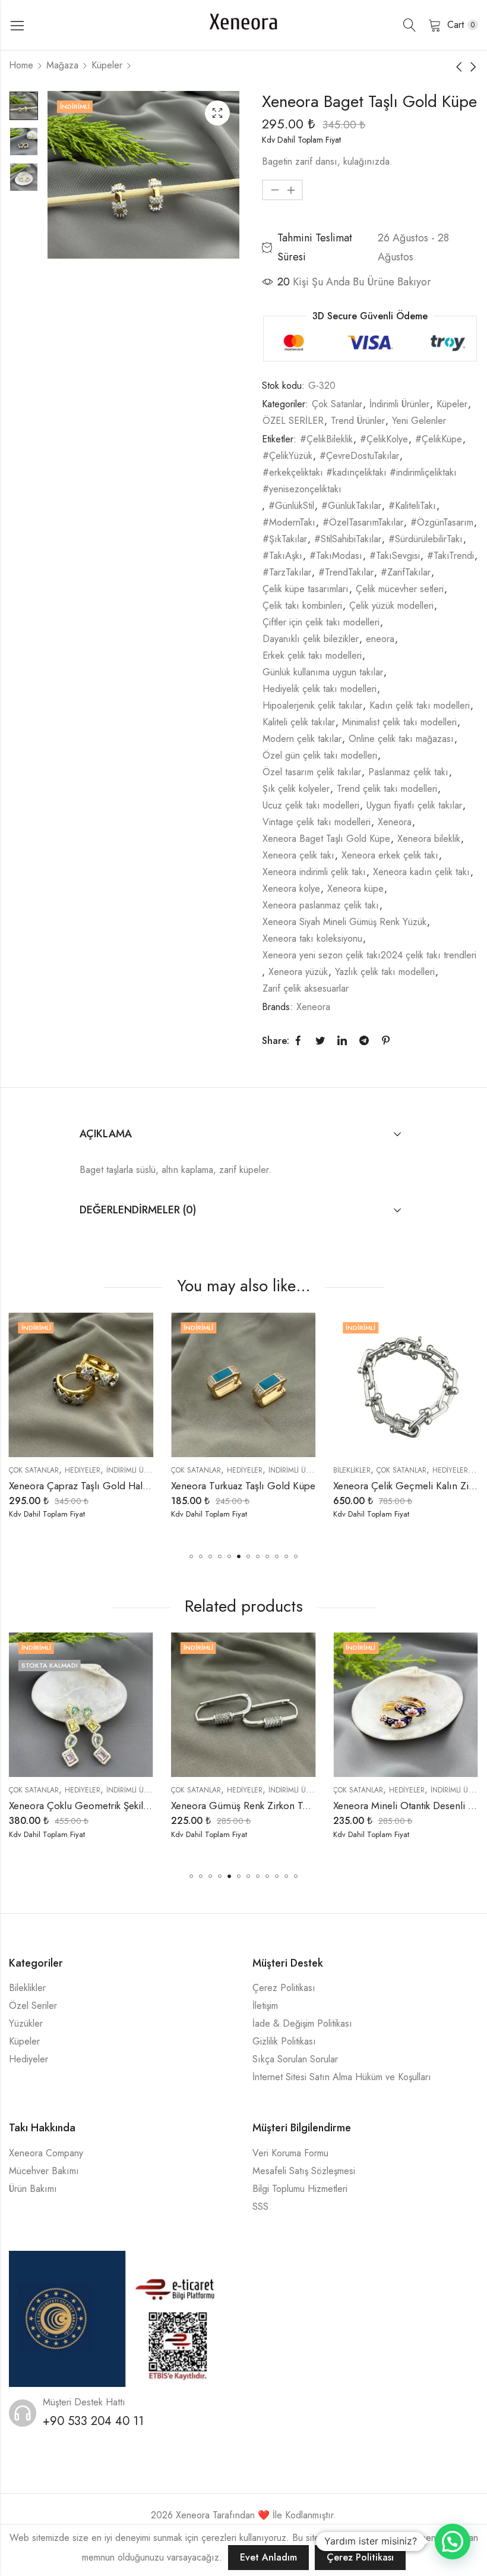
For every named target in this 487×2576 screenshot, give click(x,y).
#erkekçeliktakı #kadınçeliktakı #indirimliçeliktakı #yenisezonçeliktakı (360, 481)
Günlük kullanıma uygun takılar (323, 672)
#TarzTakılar (287, 572)
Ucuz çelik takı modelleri (311, 805)
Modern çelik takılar (302, 739)
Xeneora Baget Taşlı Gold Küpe (326, 839)
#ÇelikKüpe (439, 439)
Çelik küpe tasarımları (306, 589)
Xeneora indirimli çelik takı (314, 872)
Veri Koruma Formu (290, 2153)
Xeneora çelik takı (298, 855)
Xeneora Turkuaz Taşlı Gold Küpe (89, 1486)
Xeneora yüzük (298, 972)
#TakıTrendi (450, 556)
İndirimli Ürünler (399, 404)
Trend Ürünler (358, 421)
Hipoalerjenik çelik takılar (312, 705)
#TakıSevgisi (395, 556)
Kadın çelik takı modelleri (420, 705)
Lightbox (217, 113)
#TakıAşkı (282, 556)
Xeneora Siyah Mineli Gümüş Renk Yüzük (344, 922)
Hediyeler (91, 1470)
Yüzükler (26, 2023)
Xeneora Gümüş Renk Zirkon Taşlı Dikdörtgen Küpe (120, 1806)
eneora (380, 639)
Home (21, 65)
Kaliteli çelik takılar (299, 722)
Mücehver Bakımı (44, 2171)
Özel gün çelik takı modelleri (320, 755)
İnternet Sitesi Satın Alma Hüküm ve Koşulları (342, 2077)
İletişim (265, 2006)
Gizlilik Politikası (284, 2041)
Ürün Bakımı (33, 2189)
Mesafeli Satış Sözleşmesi (304, 2171)
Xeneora (395, 822)
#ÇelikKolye (384, 439)
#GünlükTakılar (351, 506)
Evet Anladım (268, 2557)
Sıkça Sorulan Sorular (295, 2059)
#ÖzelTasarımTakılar (363, 522)
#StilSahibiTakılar (348, 539)
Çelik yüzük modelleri (391, 606)
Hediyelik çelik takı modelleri (320, 689)
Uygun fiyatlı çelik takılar (414, 805)
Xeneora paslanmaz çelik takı (321, 905)
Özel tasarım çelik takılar (312, 772)
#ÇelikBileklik (326, 439)
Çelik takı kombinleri (302, 606)
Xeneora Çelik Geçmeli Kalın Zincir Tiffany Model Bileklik (303, 1486)
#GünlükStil (291, 506)
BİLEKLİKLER (198, 1470)
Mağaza (62, 65)
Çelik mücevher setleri (400, 589)
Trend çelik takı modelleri (387, 789)
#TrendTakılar (346, 572)
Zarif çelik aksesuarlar (306, 988)
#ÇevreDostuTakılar (359, 456)
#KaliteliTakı (412, 506)
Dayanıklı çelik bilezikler (311, 639)
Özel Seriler (33, 2006)
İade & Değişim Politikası (302, 2023)
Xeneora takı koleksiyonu (312, 938)
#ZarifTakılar (406, 572)
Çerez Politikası (284, 1988)
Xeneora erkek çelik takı (390, 855)
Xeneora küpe (355, 888)
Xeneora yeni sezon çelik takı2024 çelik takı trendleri (369, 955)
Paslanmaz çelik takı (408, 772)
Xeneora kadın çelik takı (421, 872)
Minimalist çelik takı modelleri (399, 722)
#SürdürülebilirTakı (426, 539)
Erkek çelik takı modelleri (312, 655)
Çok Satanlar (337, 404)
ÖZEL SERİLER (293, 421)
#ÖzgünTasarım (442, 522)
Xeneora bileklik (429, 839)
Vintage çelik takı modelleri (317, 822)
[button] (191, 1556)
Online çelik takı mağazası (401, 739)
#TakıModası (336, 556)
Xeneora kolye (291, 888)
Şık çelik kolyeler (296, 789)
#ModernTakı (289, 522)
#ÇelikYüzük (287, 456)
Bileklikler (27, 1988)
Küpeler (107, 65)
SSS (260, 2207)
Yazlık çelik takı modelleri (385, 972)
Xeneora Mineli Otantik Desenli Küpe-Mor (260, 1806)
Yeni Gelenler (419, 421)
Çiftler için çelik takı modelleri (321, 622)
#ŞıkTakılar (285, 539)
